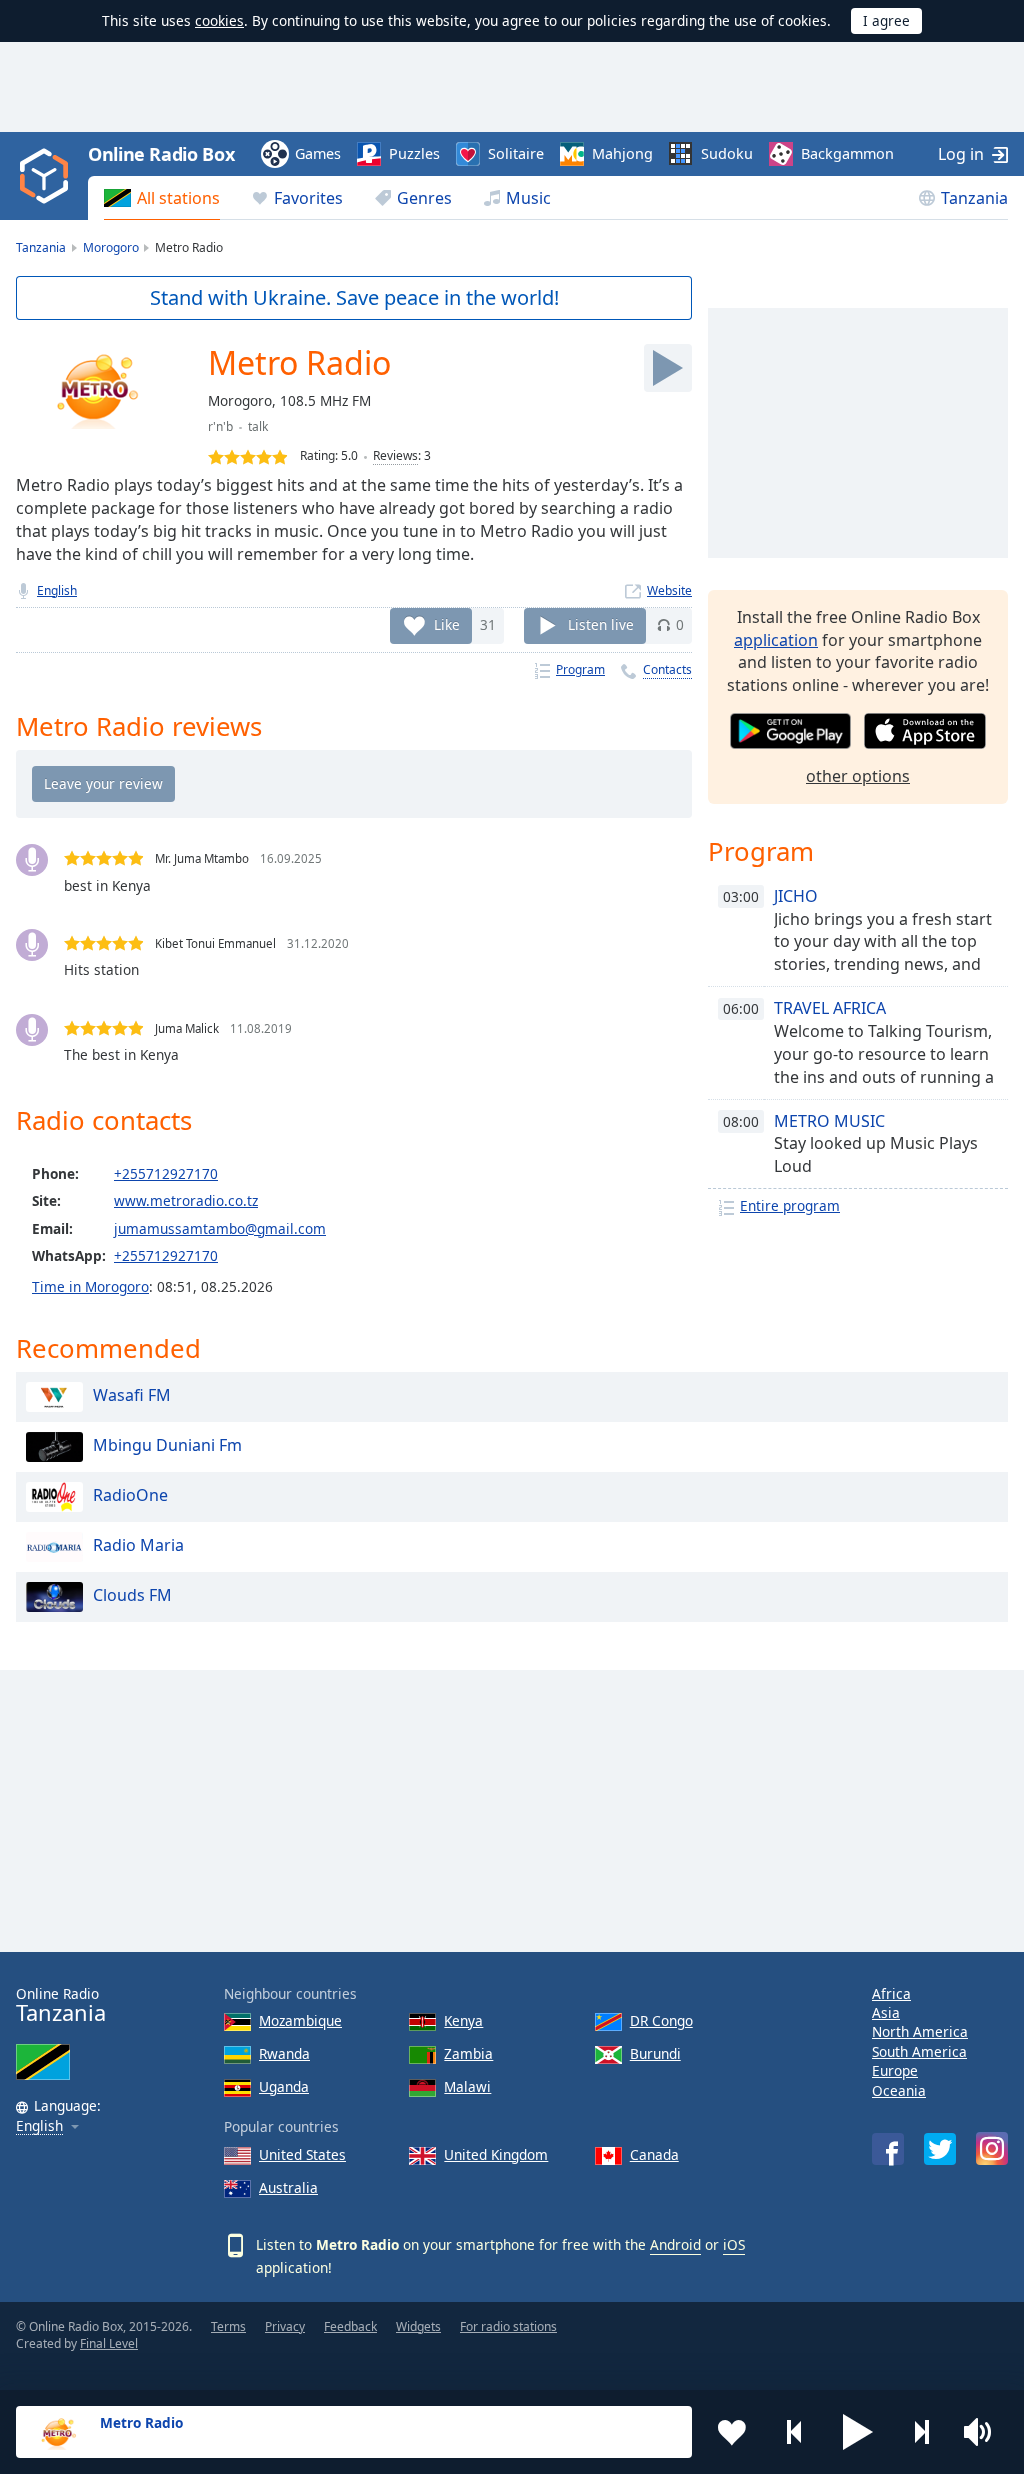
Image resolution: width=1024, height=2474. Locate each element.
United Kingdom (496, 2154)
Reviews (395, 455)
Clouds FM (132, 1595)
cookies (219, 20)
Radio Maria (138, 1545)
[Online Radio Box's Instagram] (992, 2148)
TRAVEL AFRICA (830, 1008)
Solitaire (516, 153)
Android (675, 2244)
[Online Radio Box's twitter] (940, 2149)
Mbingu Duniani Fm (167, 1445)
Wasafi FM (132, 1395)
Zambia (468, 2053)
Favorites (308, 198)
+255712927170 (166, 1173)
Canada (654, 2154)
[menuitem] (162, 198)
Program (580, 669)
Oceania (899, 2090)
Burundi (655, 2053)
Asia (886, 2012)
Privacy (285, 2326)
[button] (858, 2432)
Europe (895, 2070)
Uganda (284, 2086)
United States (302, 2154)
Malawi (467, 2086)
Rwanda (284, 2053)
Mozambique (300, 2020)
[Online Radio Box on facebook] (888, 2149)
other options (858, 776)
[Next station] (921, 2432)
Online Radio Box (161, 154)
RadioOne (130, 1495)
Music (528, 198)
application (776, 640)
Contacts (667, 669)
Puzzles (414, 153)
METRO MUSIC (829, 1121)
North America (920, 2031)
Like (447, 624)
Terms (228, 2326)
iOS (734, 2244)
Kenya (463, 2020)
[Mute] (984, 2432)
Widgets (418, 2326)
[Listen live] (668, 368)
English (57, 590)
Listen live (601, 624)
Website (669, 590)
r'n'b (220, 426)
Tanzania (974, 198)
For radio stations (508, 2326)
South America (919, 2051)
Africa (891, 1993)
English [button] (39, 2126)
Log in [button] (961, 154)
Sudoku (727, 153)
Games (318, 153)
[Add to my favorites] (732, 2432)
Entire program (790, 1205)
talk (258, 426)
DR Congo (661, 2020)
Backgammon (847, 153)
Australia (288, 2187)
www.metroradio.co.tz (186, 1200)
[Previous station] (795, 2432)
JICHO (796, 896)
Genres (424, 198)
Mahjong (622, 153)
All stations (178, 198)
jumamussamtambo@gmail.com (220, 1228)
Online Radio (61, 2005)
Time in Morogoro (90, 1286)
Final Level (109, 2343)
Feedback (350, 2326)
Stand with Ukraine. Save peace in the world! (354, 297)
